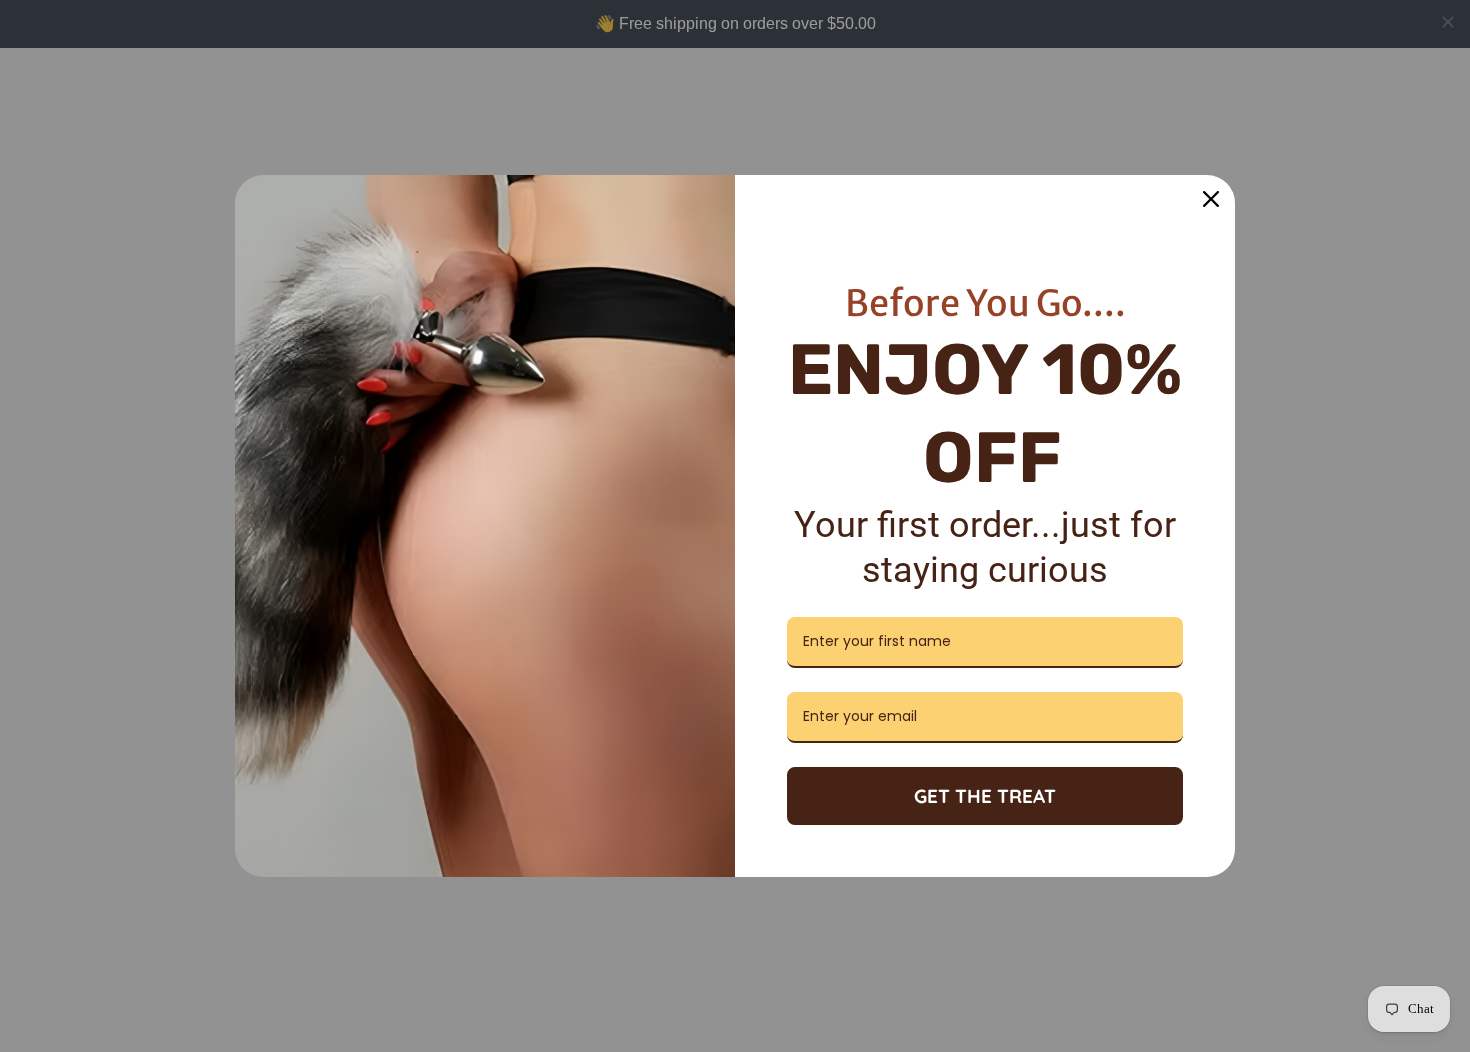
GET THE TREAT (985, 796)
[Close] (1211, 199)
